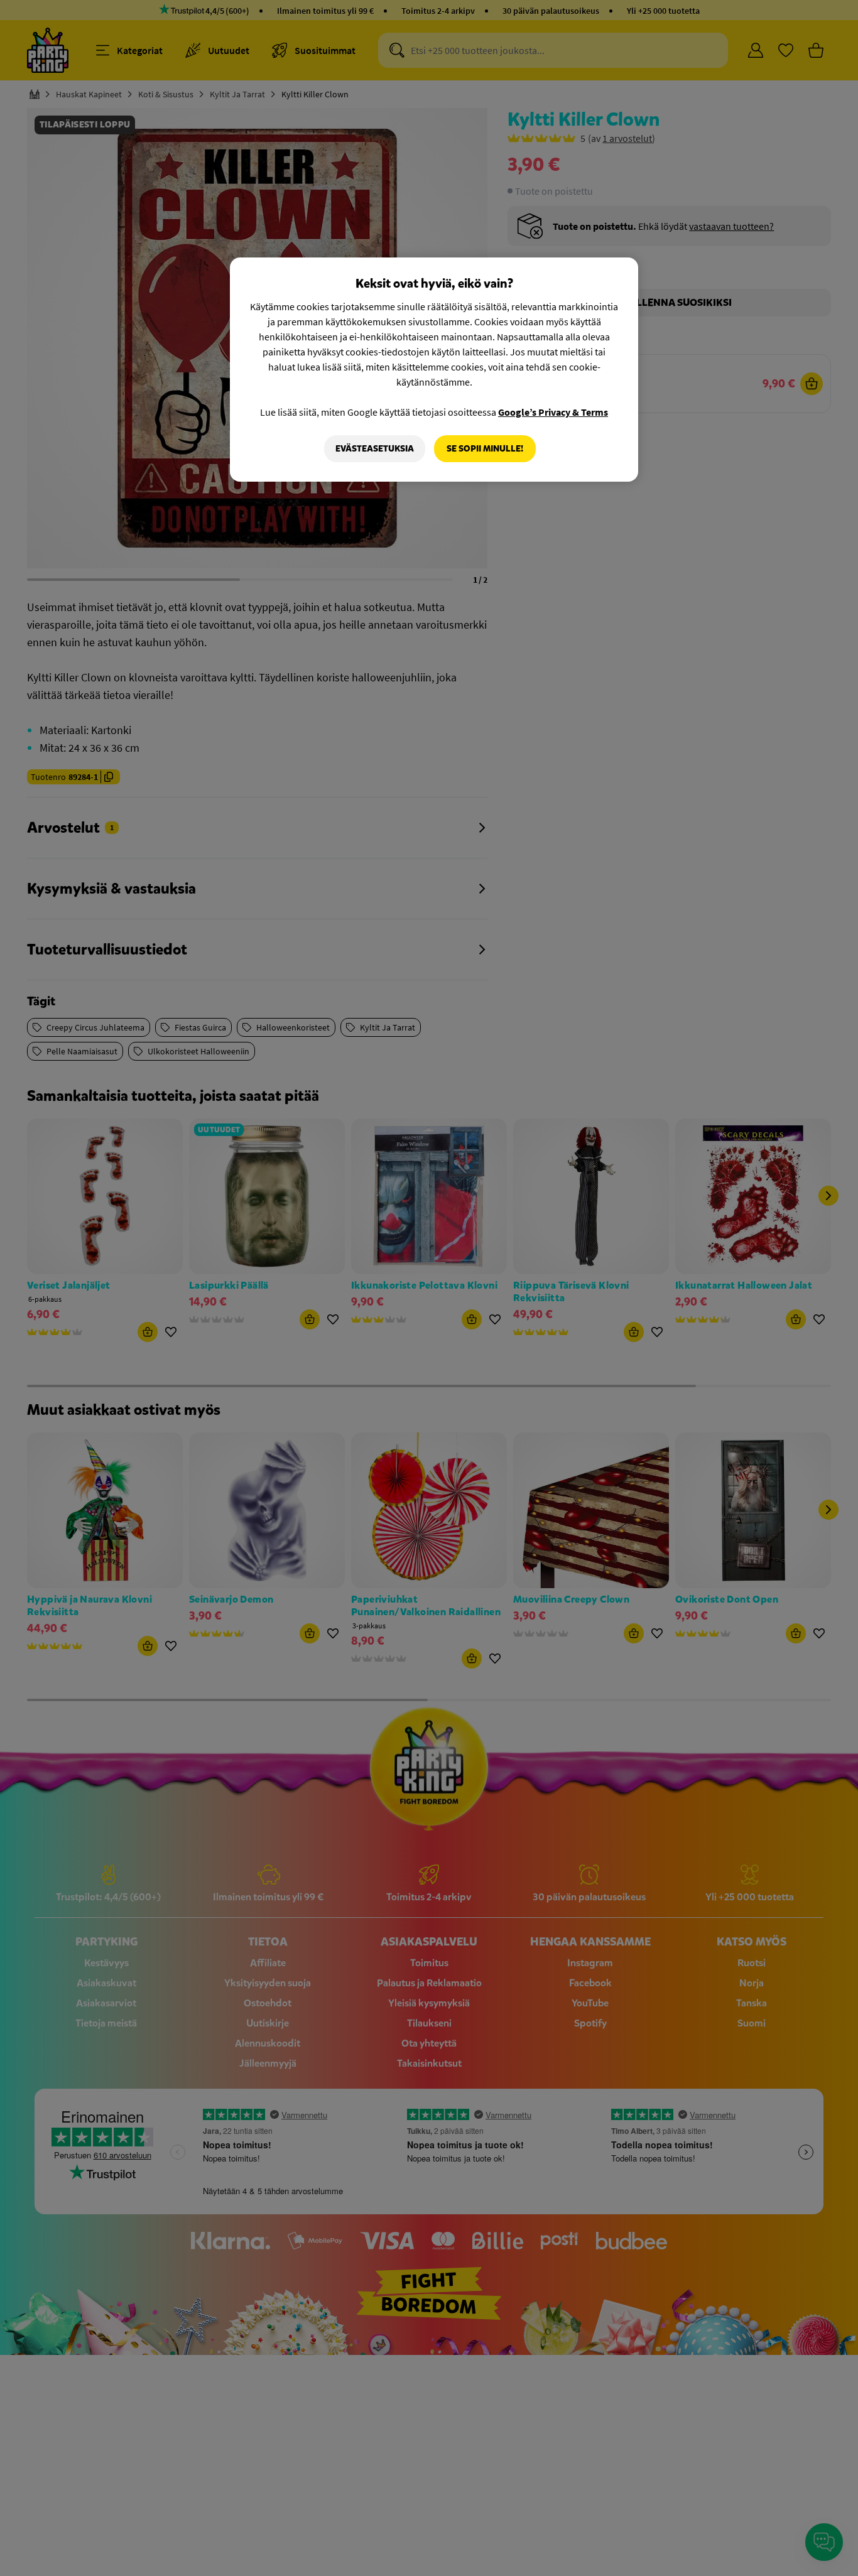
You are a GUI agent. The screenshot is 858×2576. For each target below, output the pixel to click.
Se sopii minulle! (485, 449)
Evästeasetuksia (375, 449)
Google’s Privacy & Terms (553, 412)
